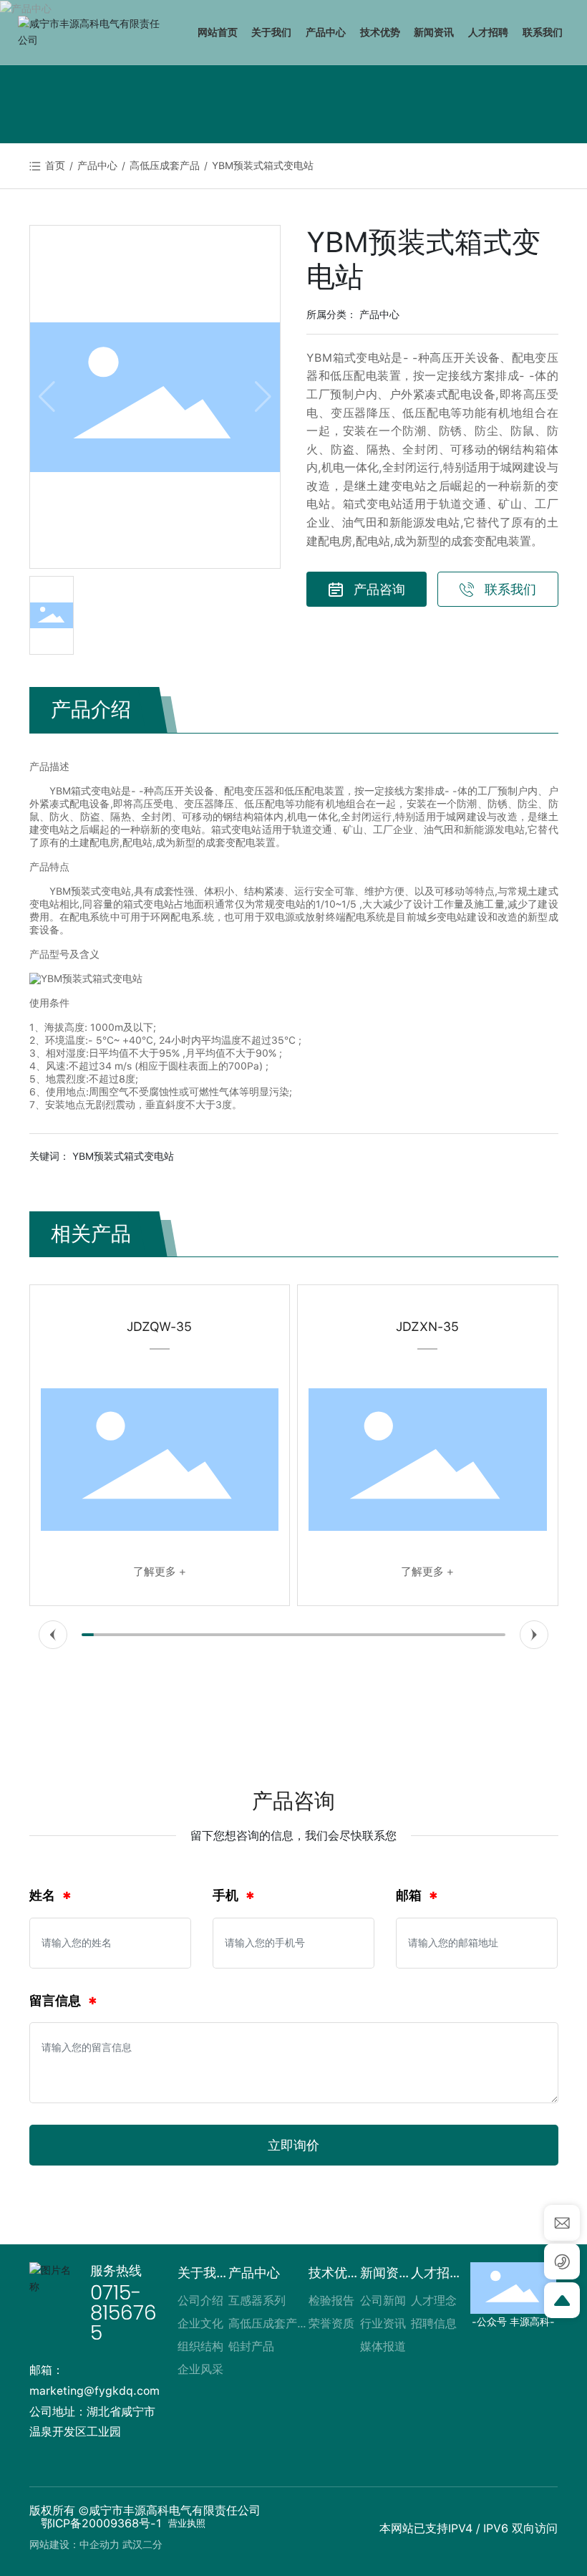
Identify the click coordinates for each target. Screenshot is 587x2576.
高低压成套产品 (165, 165)
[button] (53, 1635)
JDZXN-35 (356, 1326)
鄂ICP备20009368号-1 (101, 2523)
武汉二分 (142, 2544)
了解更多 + (88, 1572)
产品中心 (97, 165)
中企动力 (100, 2544)
